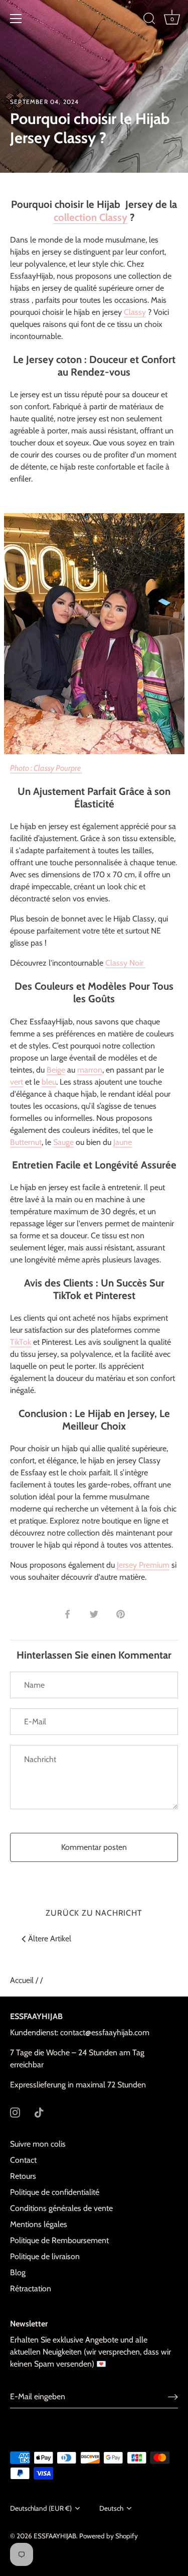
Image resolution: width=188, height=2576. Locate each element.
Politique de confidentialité (55, 2192)
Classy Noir (125, 963)
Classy (135, 312)
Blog (18, 2272)
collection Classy (90, 217)
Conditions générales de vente (61, 2208)
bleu (49, 1082)
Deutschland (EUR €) (41, 2508)
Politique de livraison (45, 2256)
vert (17, 1082)
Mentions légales (39, 2224)
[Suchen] (149, 20)
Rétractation (31, 2289)
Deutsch (111, 2508)
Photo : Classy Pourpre (46, 768)
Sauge (63, 1142)
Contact (23, 2160)
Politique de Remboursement (59, 2240)
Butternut (26, 1142)
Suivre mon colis (38, 2144)
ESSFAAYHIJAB (55, 2536)
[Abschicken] (173, 2396)
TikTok (21, 1342)
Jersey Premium (143, 1565)
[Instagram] (15, 2112)
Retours (23, 2176)
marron (90, 1070)
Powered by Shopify (109, 2536)
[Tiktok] (39, 2112)
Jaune (123, 1142)
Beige (56, 1070)
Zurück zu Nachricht (94, 1913)
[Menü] (16, 19)
